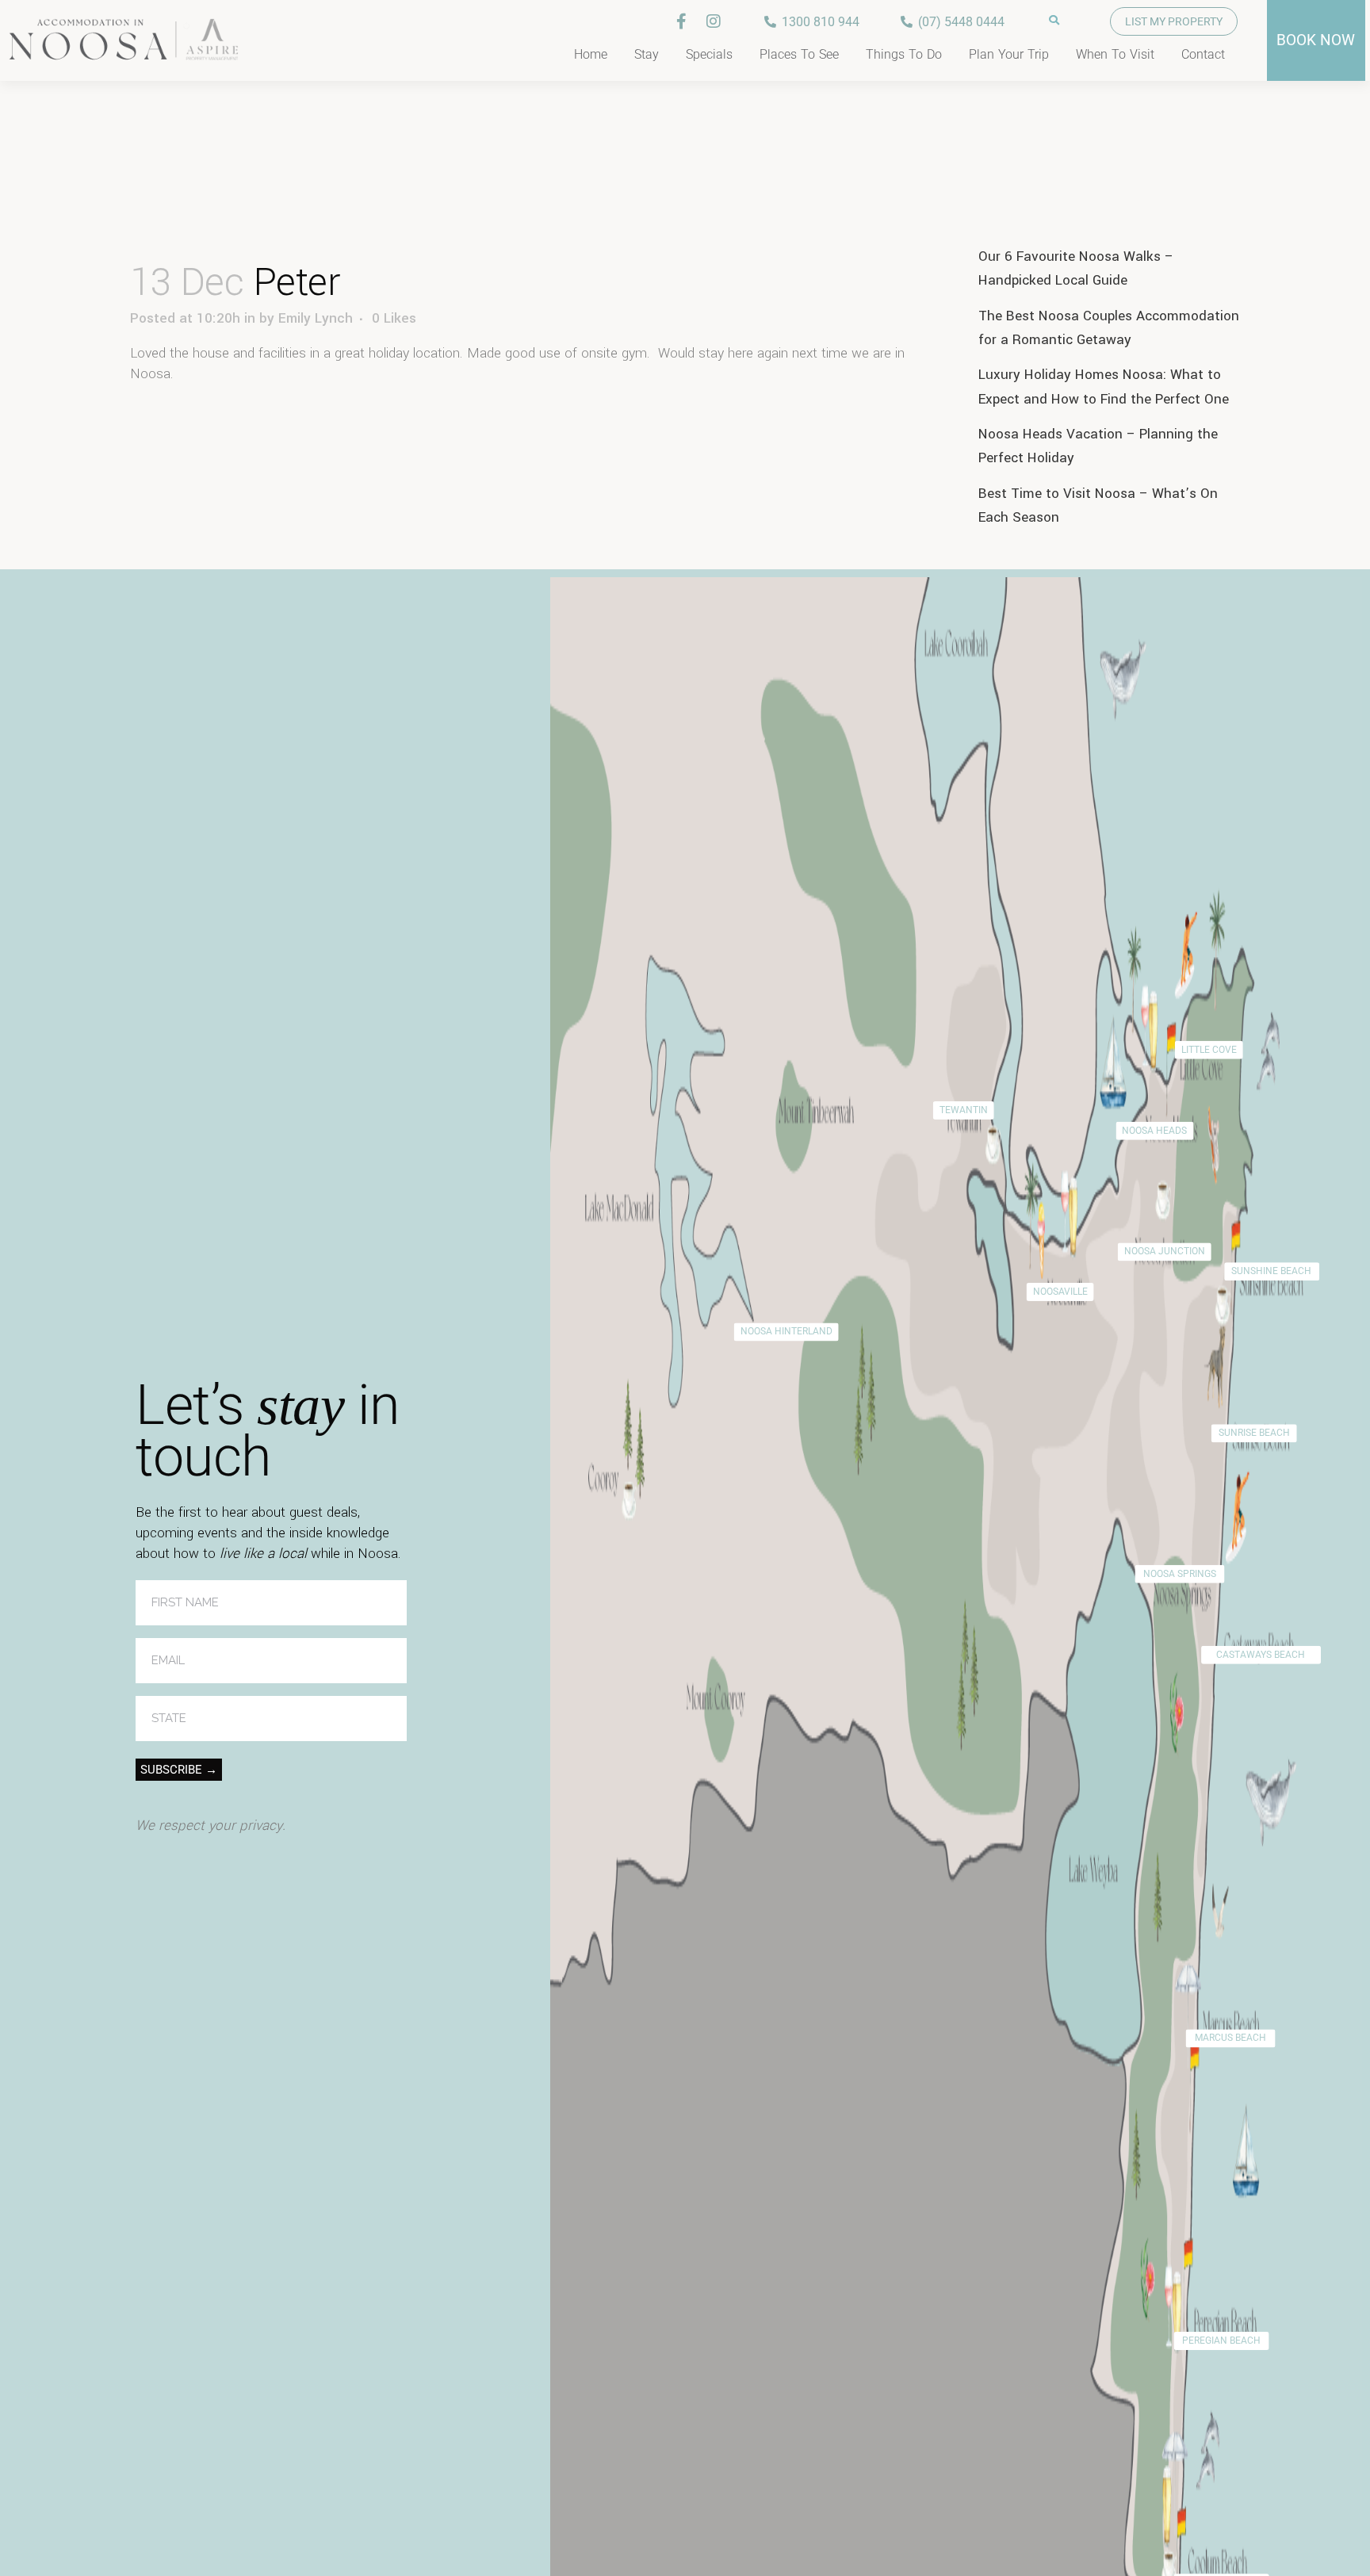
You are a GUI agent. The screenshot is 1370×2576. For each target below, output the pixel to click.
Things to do (904, 54)
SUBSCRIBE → (179, 1770)
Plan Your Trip (1009, 54)
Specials (709, 54)
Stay (647, 54)
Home (591, 54)
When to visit (1115, 54)
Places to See (799, 54)
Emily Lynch (316, 318)
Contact (1203, 54)
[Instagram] (714, 21)
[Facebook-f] (682, 21)
